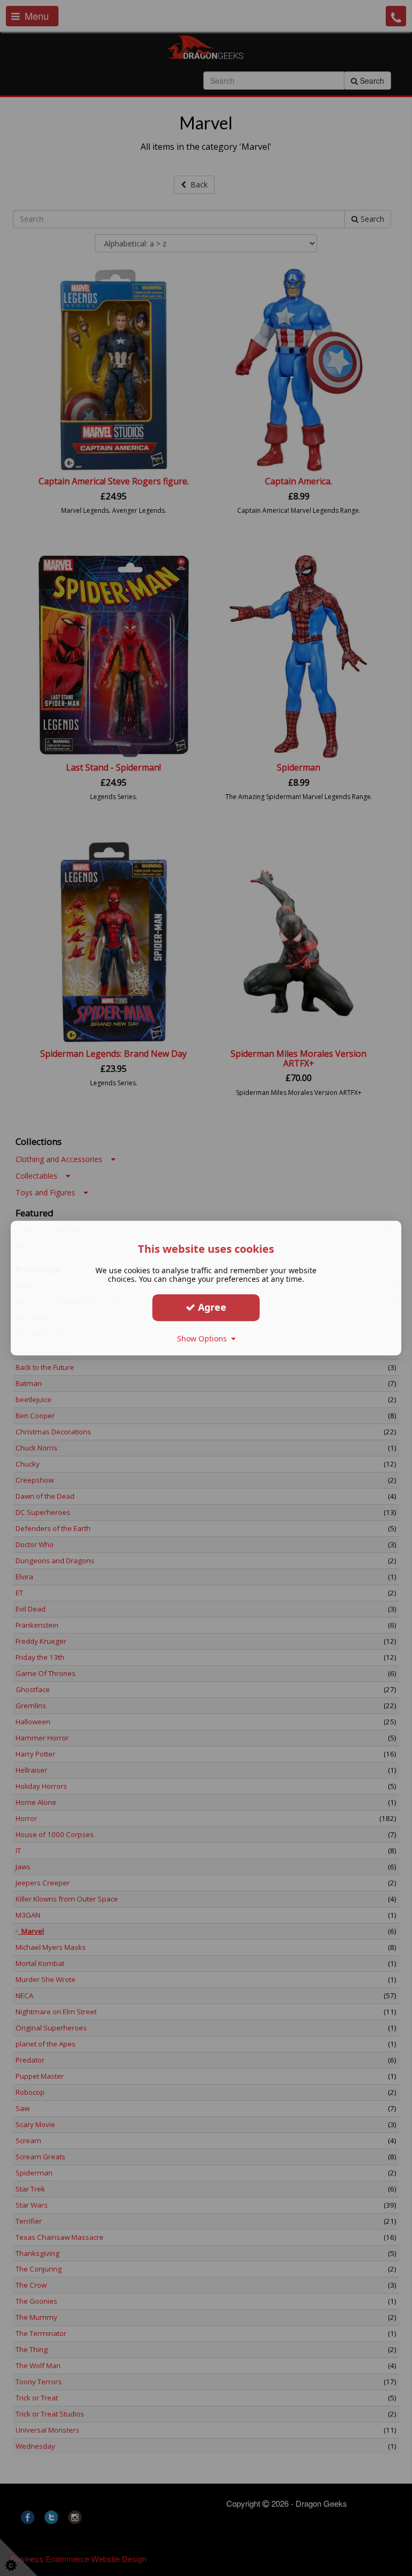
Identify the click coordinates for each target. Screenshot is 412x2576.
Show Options (204, 1338)
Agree (211, 1307)
